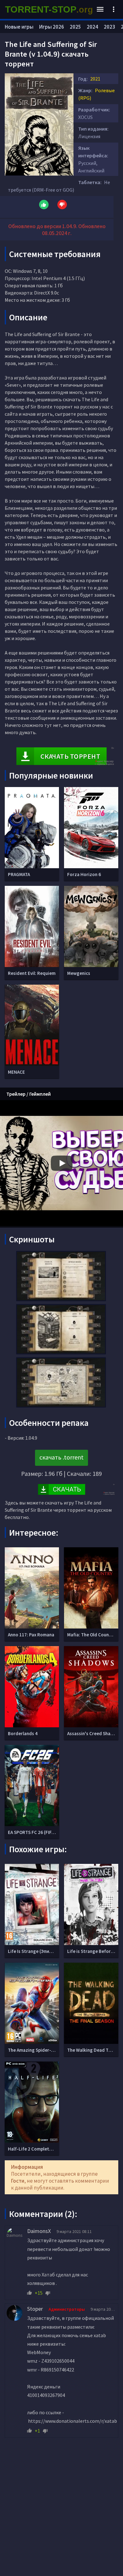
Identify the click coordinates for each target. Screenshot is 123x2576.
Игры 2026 (52, 27)
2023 (109, 27)
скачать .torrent (61, 1457)
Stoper (35, 2309)
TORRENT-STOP (49, 9)
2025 (75, 27)
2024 (92, 27)
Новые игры (19, 27)
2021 (95, 79)
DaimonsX (39, 2231)
